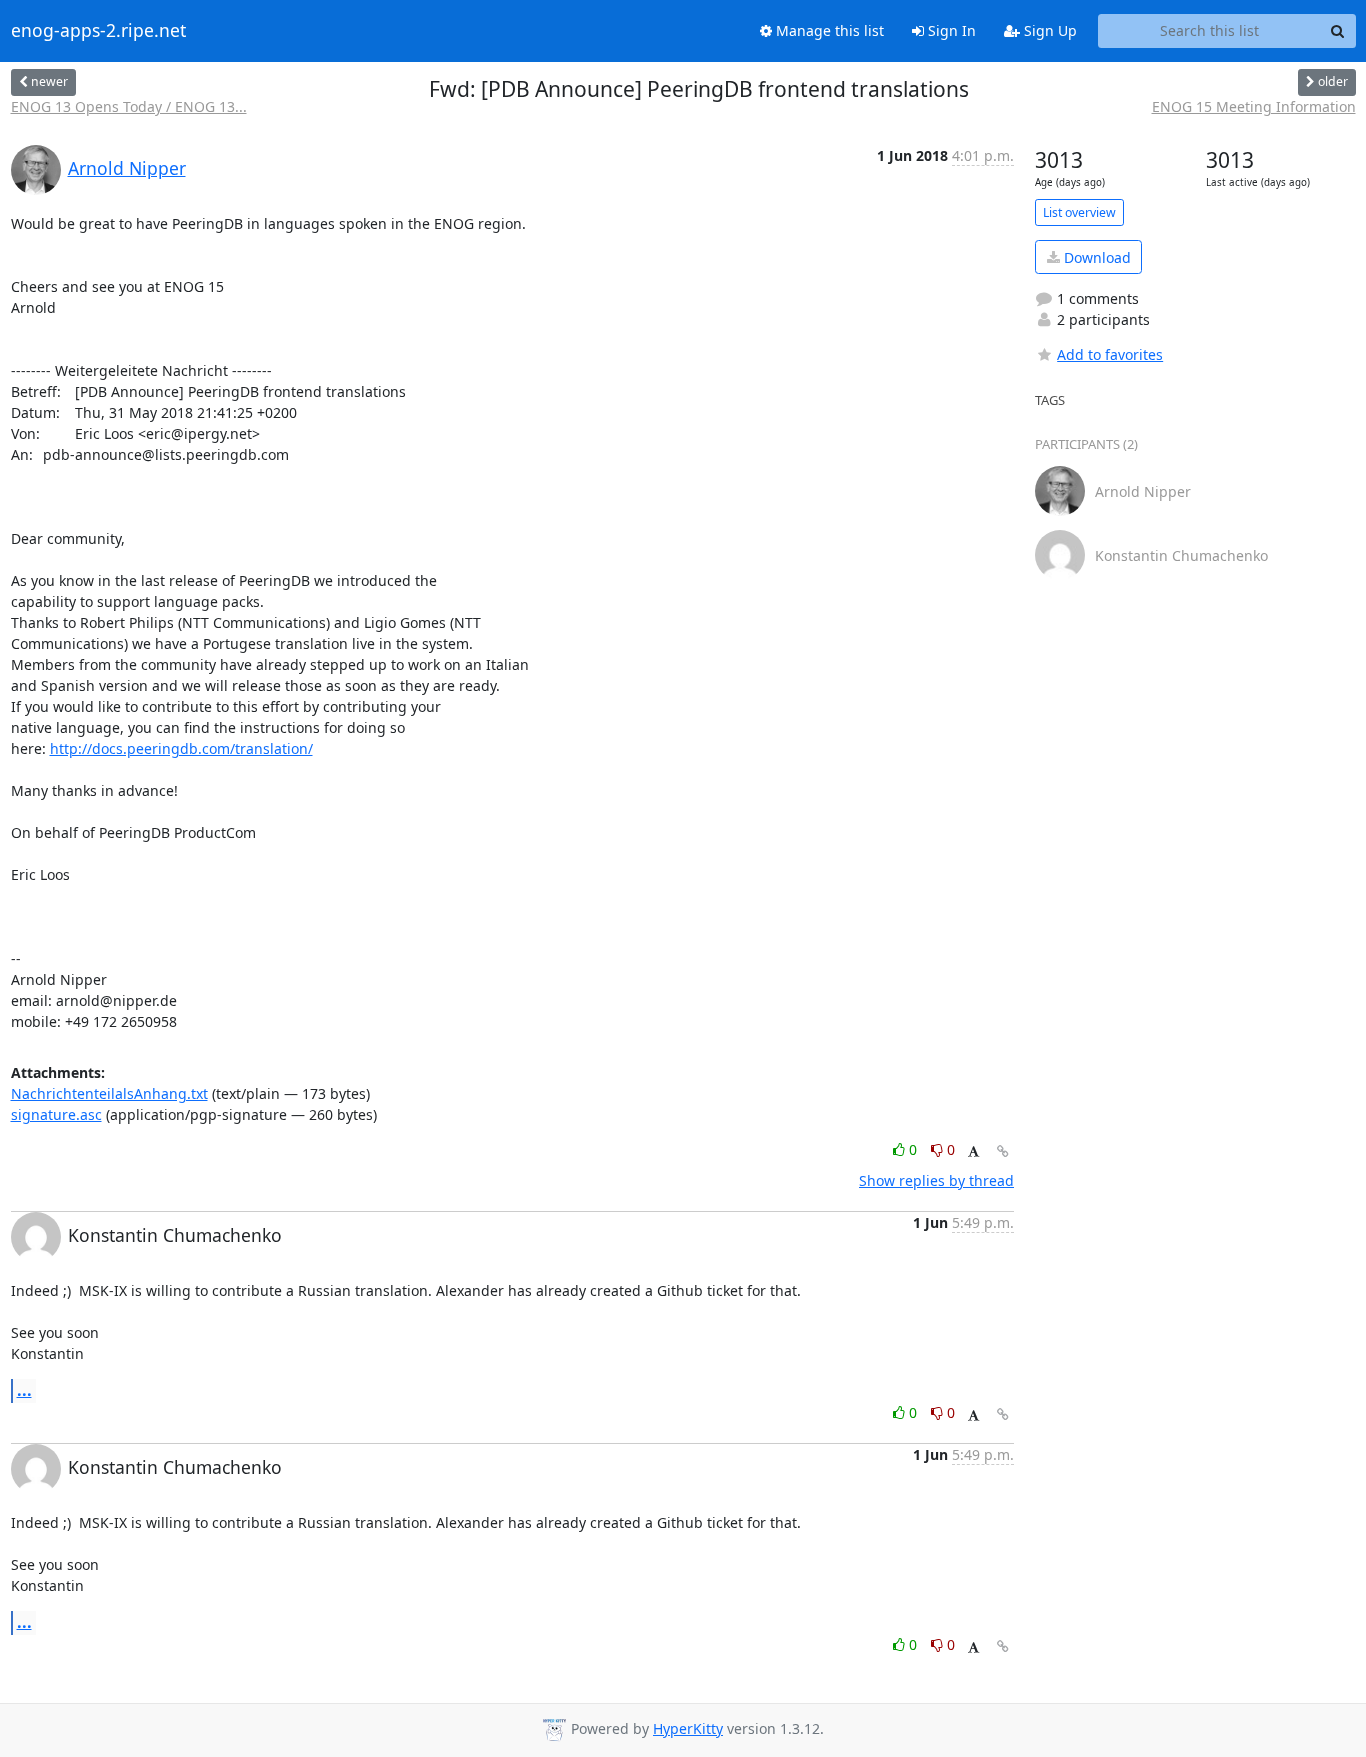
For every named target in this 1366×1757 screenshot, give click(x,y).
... (24, 1390)
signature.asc (56, 1114)
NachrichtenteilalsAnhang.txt (109, 1093)
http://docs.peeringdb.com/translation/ (181, 748)
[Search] (1338, 31)
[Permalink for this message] (1003, 1151)
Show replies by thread (936, 1180)
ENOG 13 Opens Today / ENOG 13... (129, 106)
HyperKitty (688, 1728)
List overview (1079, 212)
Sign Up (1048, 30)
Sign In (950, 30)
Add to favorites (1110, 354)
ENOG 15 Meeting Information (1254, 106)
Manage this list (828, 30)
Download (1095, 257)
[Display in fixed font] (973, 1152)
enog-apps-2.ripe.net (98, 31)
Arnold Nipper (127, 168)
